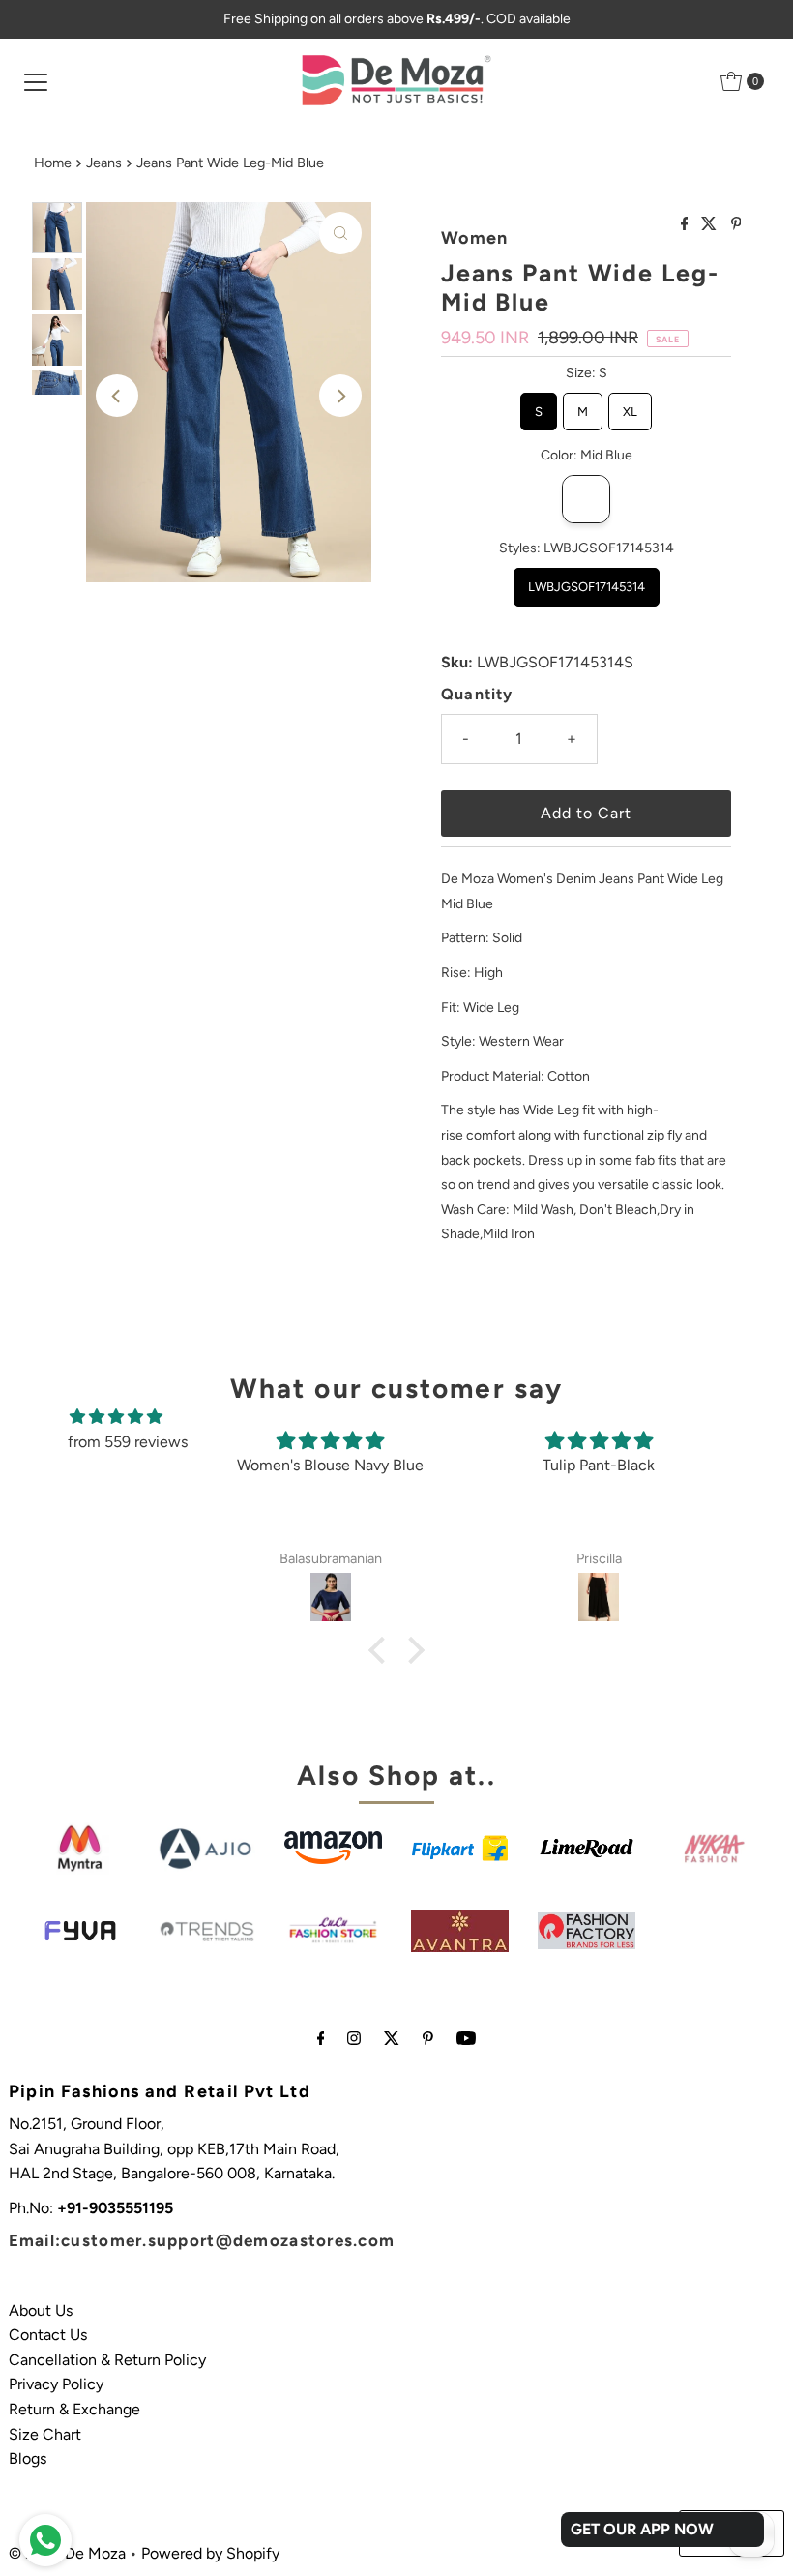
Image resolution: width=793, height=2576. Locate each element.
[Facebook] (321, 2038)
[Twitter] (392, 2038)
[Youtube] (466, 2038)
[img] (116, 1417)
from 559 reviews (128, 1442)
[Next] (340, 396)
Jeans (104, 163)
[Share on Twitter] (711, 225)
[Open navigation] (36, 81)
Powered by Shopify (210, 2553)
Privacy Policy (56, 2384)
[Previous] (117, 396)
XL (631, 406)
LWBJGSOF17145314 (587, 581)
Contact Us (48, 2335)
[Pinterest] (428, 2038)
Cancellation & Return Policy (107, 2360)
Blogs (28, 2458)
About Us (41, 2310)
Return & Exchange (74, 2409)
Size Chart (45, 2434)
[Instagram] (354, 2038)
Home (53, 163)
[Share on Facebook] (687, 225)
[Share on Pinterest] (736, 225)
